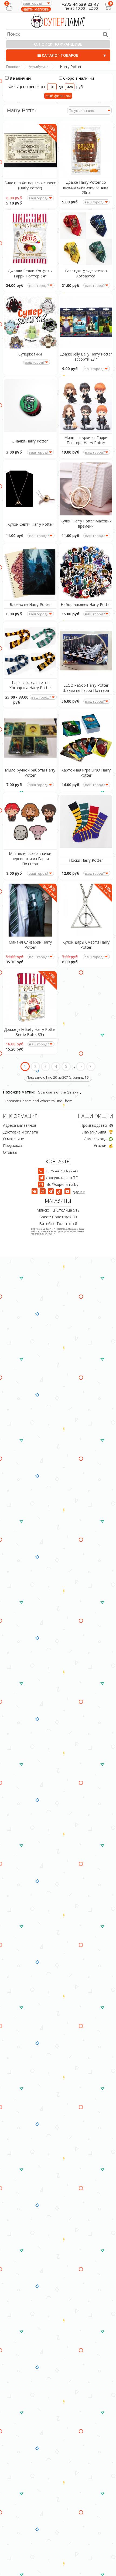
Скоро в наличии (79, 78)
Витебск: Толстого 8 (58, 1224)
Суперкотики (30, 354)
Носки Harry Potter (86, 860)
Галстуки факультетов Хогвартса (86, 273)
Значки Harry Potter (30, 441)
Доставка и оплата (21, 1132)
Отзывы (10, 1152)
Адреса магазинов (20, 1125)
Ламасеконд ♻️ (99, 1139)
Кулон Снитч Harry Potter (30, 524)
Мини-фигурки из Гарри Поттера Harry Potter (86, 440)
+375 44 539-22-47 (80, 4)
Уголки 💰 (103, 1146)
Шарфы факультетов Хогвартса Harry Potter (30, 685)
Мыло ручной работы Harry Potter (30, 773)
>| (91, 1066)
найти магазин (36, 9)
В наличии (20, 78)
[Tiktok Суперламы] (60, 1191)
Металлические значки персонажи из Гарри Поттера (30, 859)
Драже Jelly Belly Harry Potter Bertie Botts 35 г (30, 1032)
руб (80, 87)
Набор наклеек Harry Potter (86, 604)
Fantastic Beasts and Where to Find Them (39, 1101)
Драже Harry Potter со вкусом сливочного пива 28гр (86, 187)
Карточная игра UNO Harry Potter (86, 773)
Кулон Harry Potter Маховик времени (86, 524)
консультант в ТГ (62, 1178)
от (44, 87)
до (61, 87)
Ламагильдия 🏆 (98, 1132)
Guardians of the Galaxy (58, 1092)
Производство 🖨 (97, 1125)
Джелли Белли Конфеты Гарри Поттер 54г (30, 273)
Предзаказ (13, 1146)
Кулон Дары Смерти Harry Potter (86, 945)
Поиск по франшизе (60, 44)
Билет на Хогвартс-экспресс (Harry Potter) (30, 185)
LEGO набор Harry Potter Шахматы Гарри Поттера (86, 688)
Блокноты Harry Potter (30, 604)
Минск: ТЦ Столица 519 (58, 1210)
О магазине (13, 1139)
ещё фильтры (58, 96)
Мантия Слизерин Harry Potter (30, 945)
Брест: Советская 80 (58, 1217)
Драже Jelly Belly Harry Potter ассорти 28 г (86, 357)
